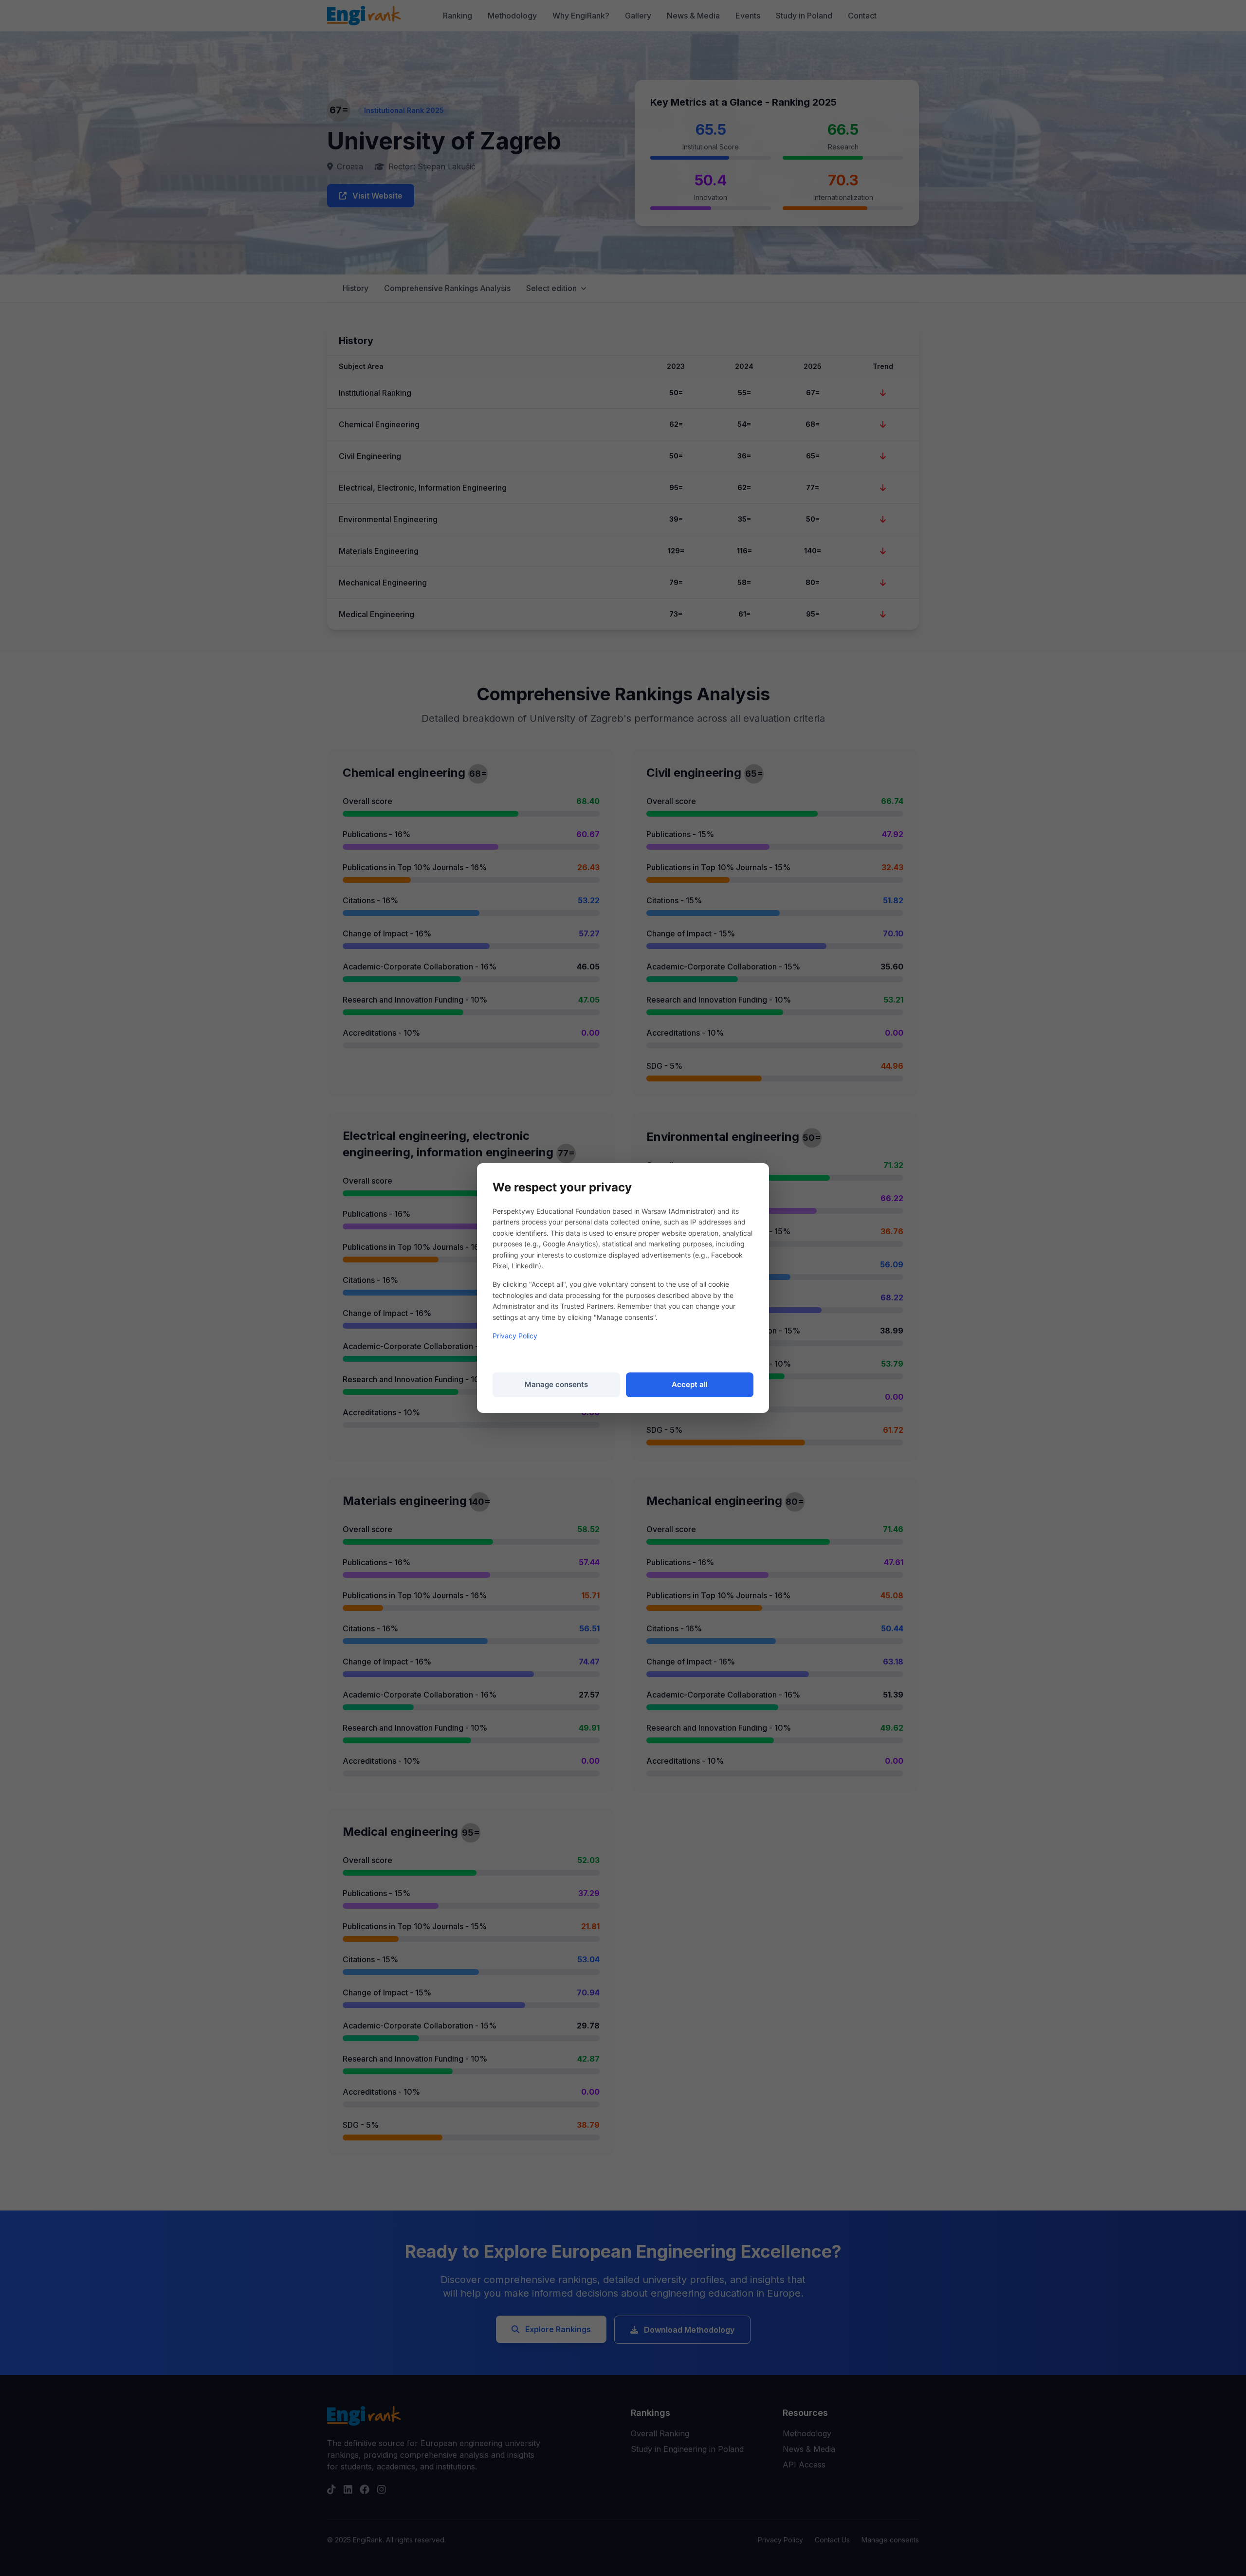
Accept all (690, 1384)
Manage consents (556, 1384)
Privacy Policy (515, 1336)
